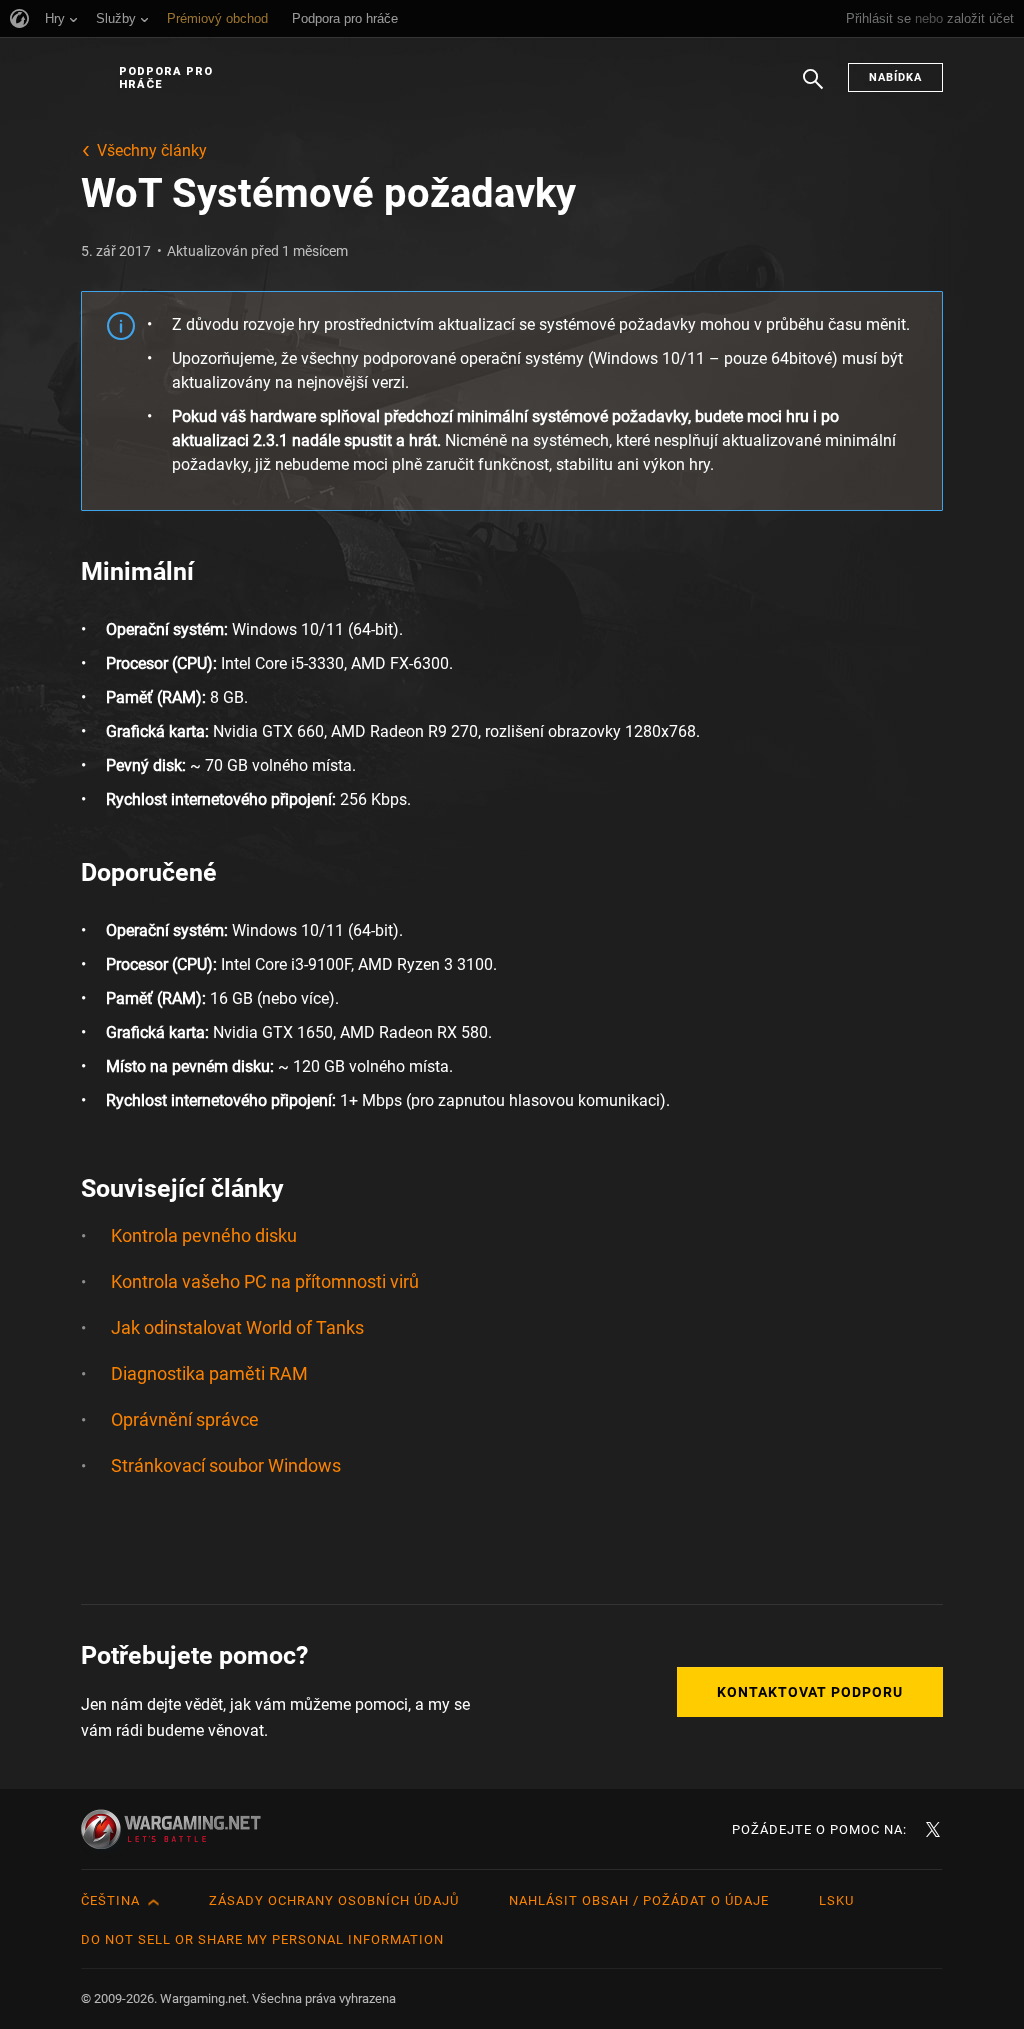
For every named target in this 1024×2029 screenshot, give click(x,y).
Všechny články (152, 150)
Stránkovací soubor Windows (226, 1465)
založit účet (980, 18)
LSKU (836, 1900)
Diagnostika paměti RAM (209, 1373)
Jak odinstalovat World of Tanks (237, 1327)
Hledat (813, 89)
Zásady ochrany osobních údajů (334, 1900)
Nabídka (895, 77)
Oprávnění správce (185, 1419)
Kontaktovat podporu (810, 1692)
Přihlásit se (878, 18)
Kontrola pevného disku (204, 1235)
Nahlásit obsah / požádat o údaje (639, 1900)
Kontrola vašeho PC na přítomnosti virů (265, 1281)
